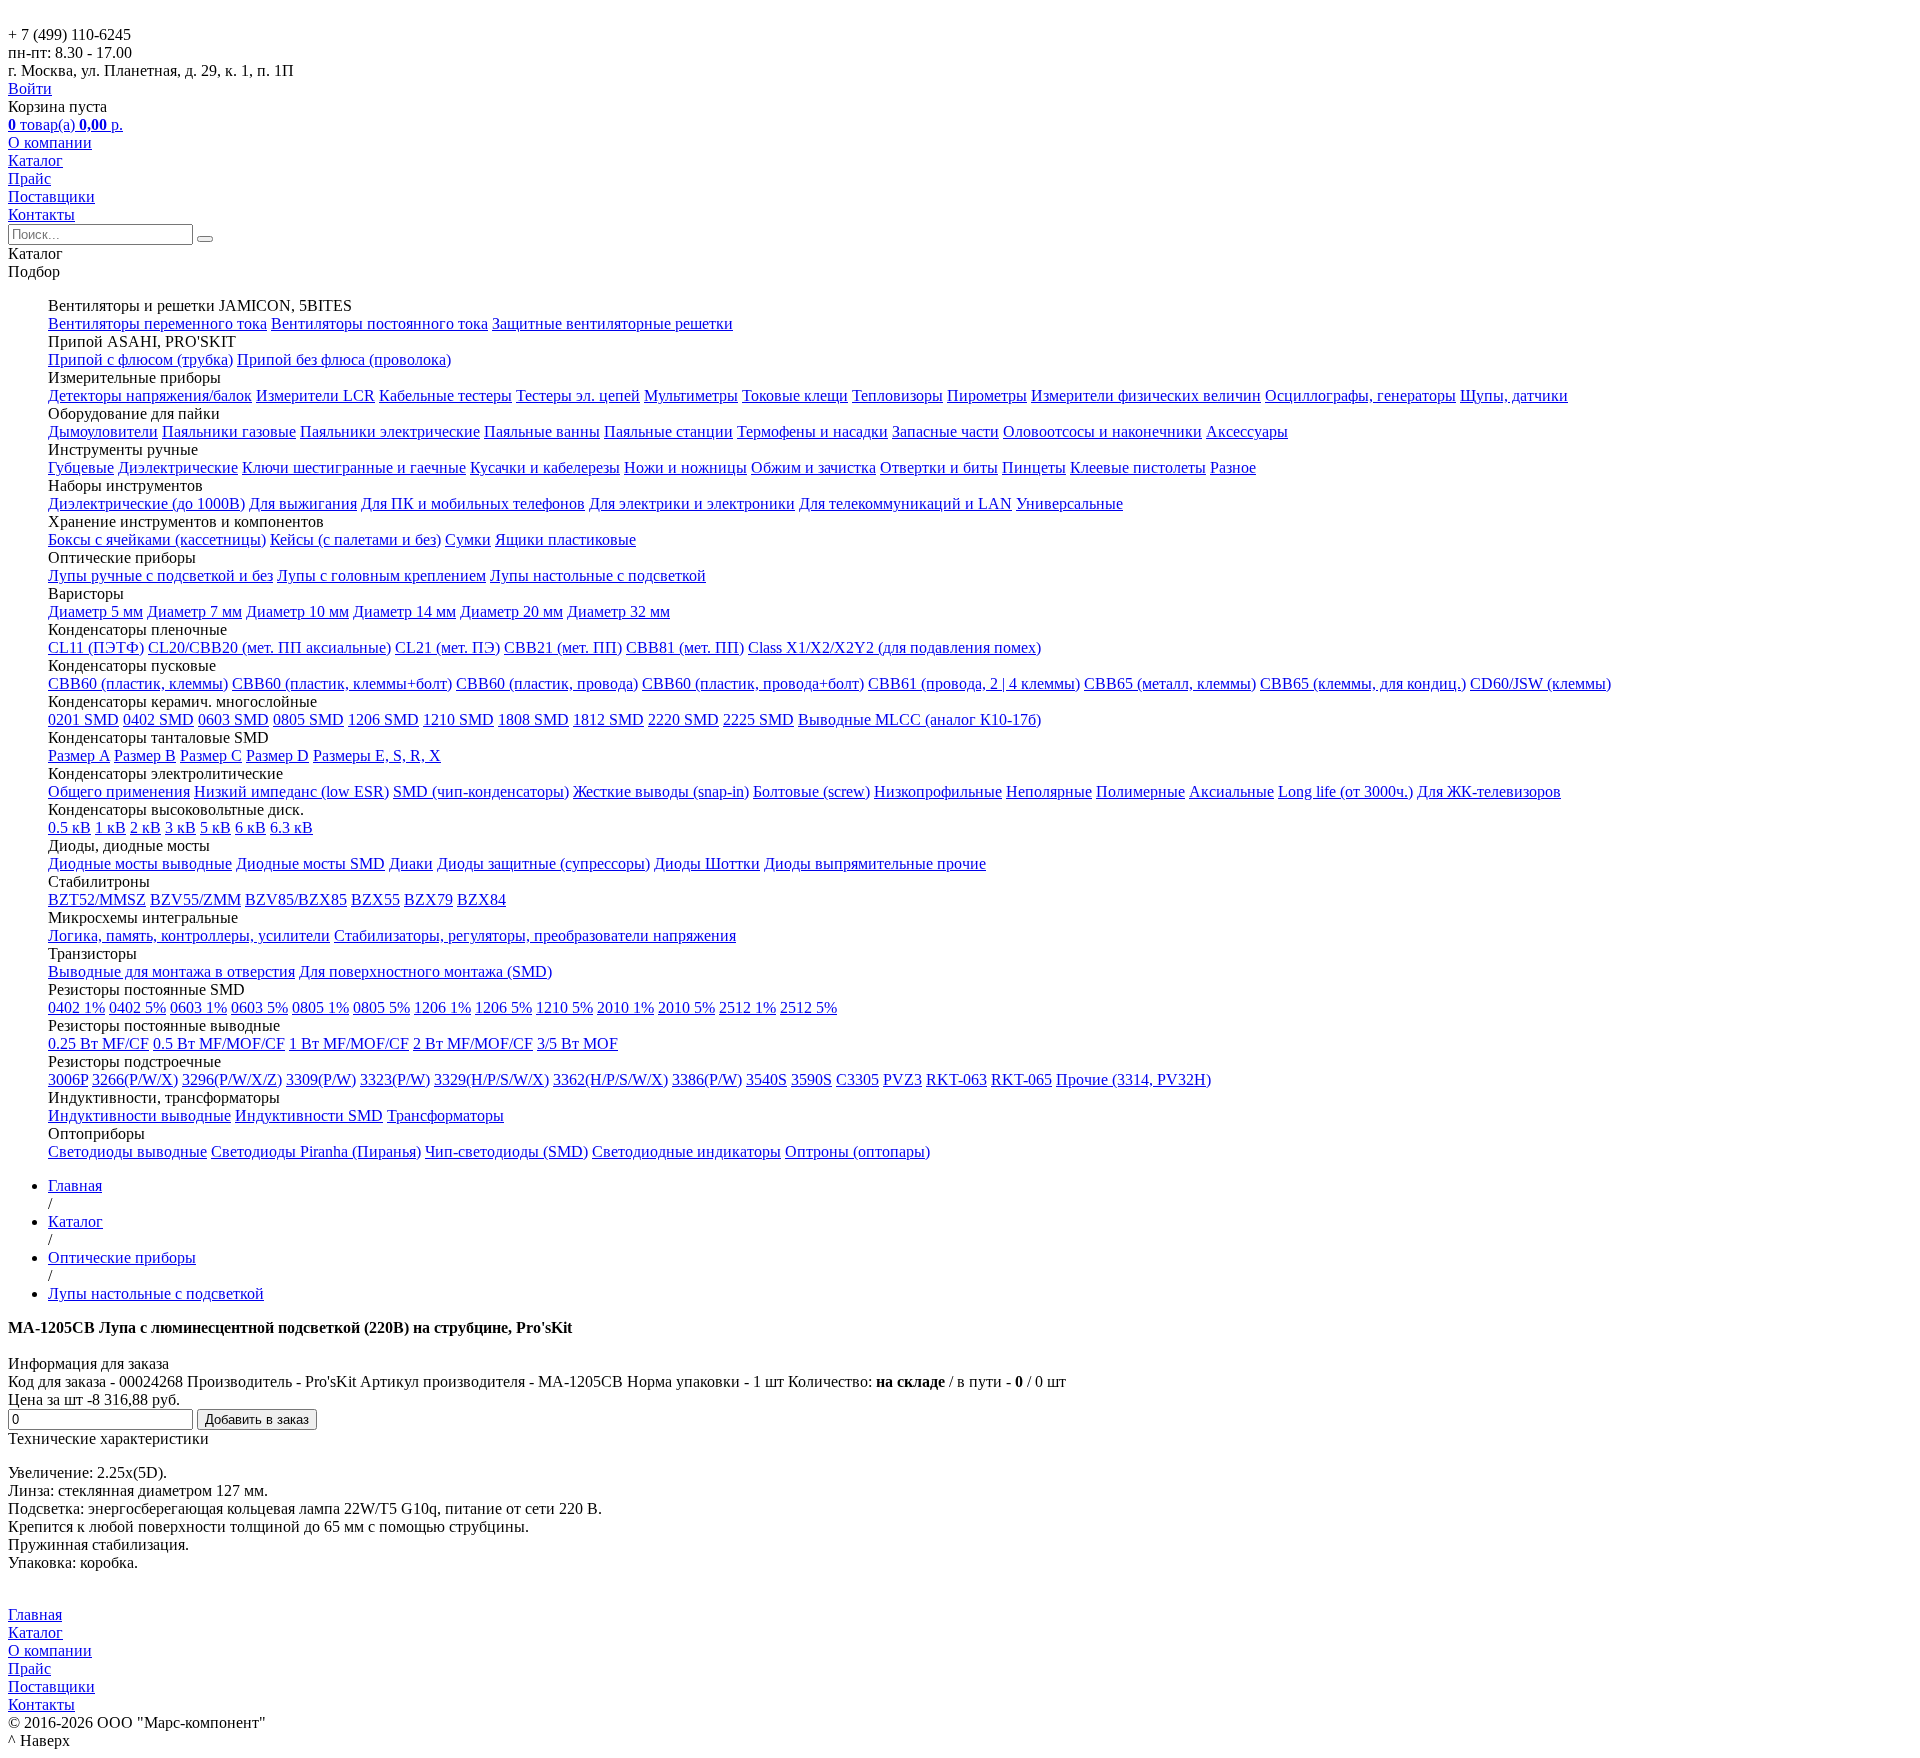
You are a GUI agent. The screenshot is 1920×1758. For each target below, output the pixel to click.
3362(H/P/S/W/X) (610, 1079)
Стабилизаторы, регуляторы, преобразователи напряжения (535, 935)
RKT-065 (1021, 1079)
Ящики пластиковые (565, 539)
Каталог (35, 160)
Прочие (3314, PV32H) (1133, 1079)
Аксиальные (1231, 791)
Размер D (277, 755)
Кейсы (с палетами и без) (355, 539)
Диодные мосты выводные (140, 863)
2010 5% (686, 1007)
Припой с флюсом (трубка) (140, 359)
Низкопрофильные (938, 791)
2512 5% (808, 1007)
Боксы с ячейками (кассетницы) (157, 539)
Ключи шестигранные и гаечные (354, 467)
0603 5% (259, 1007)
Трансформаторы (445, 1115)
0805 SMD (308, 719)
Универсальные (1069, 503)
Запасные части (945, 431)
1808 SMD (533, 719)
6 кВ (250, 827)
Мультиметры (691, 395)
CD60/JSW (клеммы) (1540, 683)
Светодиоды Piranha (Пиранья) (316, 1151)
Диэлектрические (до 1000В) (146, 503)
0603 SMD (233, 719)
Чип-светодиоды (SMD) (506, 1151)
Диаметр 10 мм (297, 611)
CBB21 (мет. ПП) (563, 647)
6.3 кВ (291, 827)
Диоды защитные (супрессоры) (543, 863)
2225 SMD (758, 719)
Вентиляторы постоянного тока (379, 323)
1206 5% (503, 1007)
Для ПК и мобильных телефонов (473, 503)
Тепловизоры (897, 395)
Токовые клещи (795, 395)
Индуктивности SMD (309, 1115)
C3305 (857, 1079)
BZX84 (481, 899)
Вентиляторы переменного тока (157, 323)
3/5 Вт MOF (577, 1043)
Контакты (41, 214)
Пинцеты (1034, 467)
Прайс (29, 178)
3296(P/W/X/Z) (232, 1079)
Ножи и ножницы (685, 467)
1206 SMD (383, 719)
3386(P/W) (707, 1079)
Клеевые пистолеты (1138, 467)
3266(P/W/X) (135, 1079)
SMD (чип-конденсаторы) (481, 791)
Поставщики (51, 196)
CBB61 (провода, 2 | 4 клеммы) (974, 683)
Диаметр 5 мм (95, 611)
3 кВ (180, 827)
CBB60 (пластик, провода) (547, 683)
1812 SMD (608, 719)
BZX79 (428, 899)
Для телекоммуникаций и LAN (905, 503)
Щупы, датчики (1514, 395)
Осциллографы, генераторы (1360, 395)
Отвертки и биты (939, 467)
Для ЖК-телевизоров (1489, 791)
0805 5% (381, 1007)
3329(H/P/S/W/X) (491, 1079)
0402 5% (137, 1007)
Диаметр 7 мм (194, 611)
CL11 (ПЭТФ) (96, 647)
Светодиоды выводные (127, 1151)
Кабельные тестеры (445, 395)
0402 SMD (158, 719)
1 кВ (110, 827)
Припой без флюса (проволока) (344, 359)
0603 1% (198, 1007)
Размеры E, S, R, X (377, 755)
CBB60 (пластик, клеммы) (138, 683)
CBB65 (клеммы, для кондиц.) (1363, 683)
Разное (1233, 467)
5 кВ (215, 827)
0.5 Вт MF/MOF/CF (219, 1043)
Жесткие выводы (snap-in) (661, 791)
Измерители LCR (315, 395)
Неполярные (1049, 791)
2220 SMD (683, 719)
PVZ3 (902, 1079)
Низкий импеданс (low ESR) (291, 791)
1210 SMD (458, 719)
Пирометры (987, 395)
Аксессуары (1247, 431)
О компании (50, 142)
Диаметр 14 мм (404, 611)
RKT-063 (956, 1079)
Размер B (145, 755)
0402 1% (76, 1007)
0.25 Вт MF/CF (98, 1043)
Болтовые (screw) (811, 791)
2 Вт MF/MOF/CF (473, 1043)
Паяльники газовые (229, 431)
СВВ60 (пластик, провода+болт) (753, 683)
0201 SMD (83, 719)
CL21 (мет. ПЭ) (447, 647)
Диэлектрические (178, 467)
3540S (766, 1079)
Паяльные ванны (542, 431)
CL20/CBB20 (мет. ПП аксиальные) (269, 647)
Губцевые (81, 467)
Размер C (211, 755)
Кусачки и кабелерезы (545, 467)
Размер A (79, 755)
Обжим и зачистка (813, 467)
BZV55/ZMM (195, 899)
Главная (35, 1614)
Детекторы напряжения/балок (150, 395)
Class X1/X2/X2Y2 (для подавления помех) (894, 647)
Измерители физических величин (1146, 395)
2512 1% (747, 1007)
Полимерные (1140, 791)
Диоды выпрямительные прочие (875, 863)
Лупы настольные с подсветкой (598, 575)
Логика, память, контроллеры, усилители (189, 935)
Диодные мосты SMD (310, 863)
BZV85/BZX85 (296, 899)
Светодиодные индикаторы (686, 1151)
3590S (811, 1079)
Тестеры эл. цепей (578, 395)
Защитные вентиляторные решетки (612, 323)
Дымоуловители (103, 431)
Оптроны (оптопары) (857, 1151)
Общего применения (119, 791)
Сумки (468, 539)
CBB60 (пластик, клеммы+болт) (342, 683)
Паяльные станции (668, 431)
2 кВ (145, 827)
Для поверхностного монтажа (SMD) (425, 971)
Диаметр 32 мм (618, 611)
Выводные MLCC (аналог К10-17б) (919, 719)
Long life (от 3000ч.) (1345, 791)
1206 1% (442, 1007)
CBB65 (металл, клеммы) (1170, 683)
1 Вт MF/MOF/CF (349, 1043)
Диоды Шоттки (707, 863)
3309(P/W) (321, 1079)
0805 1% (320, 1007)
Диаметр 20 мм (511, 611)
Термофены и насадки (812, 431)
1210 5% (564, 1007)
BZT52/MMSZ (97, 899)
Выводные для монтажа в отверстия (171, 971)
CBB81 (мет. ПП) (685, 647)
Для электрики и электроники (692, 503)
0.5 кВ (69, 827)
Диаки (411, 863)
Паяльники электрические (390, 431)
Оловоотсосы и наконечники (1102, 431)
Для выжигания (303, 503)
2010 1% (625, 1007)
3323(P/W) (395, 1079)
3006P (68, 1079)
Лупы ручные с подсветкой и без (160, 575)
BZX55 (375, 899)
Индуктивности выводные (139, 1115)
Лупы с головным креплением (381, 575)
